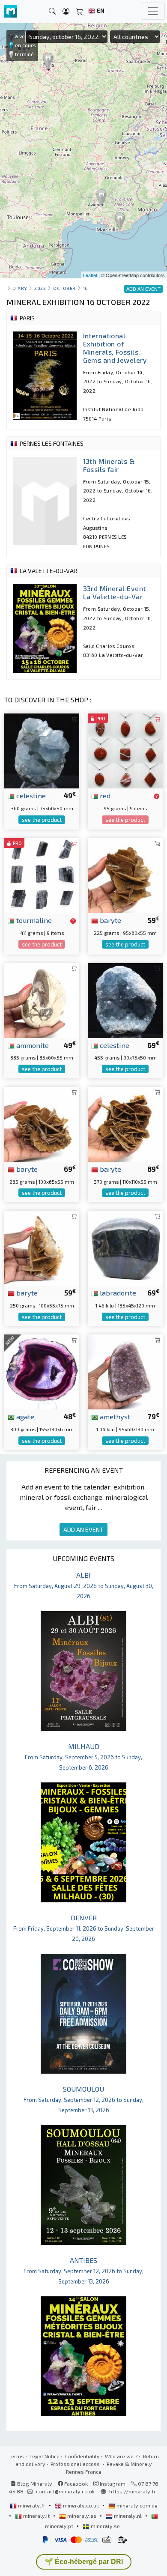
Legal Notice (45, 2456)
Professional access (76, 2464)
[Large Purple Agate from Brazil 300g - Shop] (42, 1371)
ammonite (32, 1045)
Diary (20, 288)
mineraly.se (105, 2526)
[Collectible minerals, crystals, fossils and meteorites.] (11, 11)
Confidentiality (82, 2456)
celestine (30, 795)
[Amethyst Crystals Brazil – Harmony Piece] (125, 1371)
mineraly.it (36, 2516)
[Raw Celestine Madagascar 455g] (125, 999)
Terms (16, 2456)
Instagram (112, 2483)
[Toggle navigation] (153, 11)
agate (24, 1416)
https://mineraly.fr (133, 2491)
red (104, 795)
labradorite (117, 1292)
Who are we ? (121, 2456)
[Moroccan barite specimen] (125, 1123)
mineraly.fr (32, 2505)
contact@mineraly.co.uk (65, 2491)
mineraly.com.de (136, 2505)
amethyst (114, 1416)
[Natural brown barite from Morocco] (42, 1247)
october (64, 288)
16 (86, 288)
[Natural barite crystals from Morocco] (42, 1123)
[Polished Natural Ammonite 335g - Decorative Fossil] (42, 999)
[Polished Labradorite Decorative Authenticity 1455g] (125, 1247)
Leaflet (90, 275)
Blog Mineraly (34, 2483)
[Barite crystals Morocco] (125, 875)
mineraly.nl (128, 2516)
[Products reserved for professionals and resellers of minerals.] (157, 796)
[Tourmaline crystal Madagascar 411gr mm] (42, 875)
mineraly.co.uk (81, 2505)
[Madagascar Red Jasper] (125, 750)
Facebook (75, 2483)
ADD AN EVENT (83, 1530)
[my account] (66, 11)
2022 (40, 288)
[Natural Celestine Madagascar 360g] (42, 750)
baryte (110, 920)
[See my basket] (80, 11)
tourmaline (33, 920)
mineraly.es (82, 2516)
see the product (42, 820)
